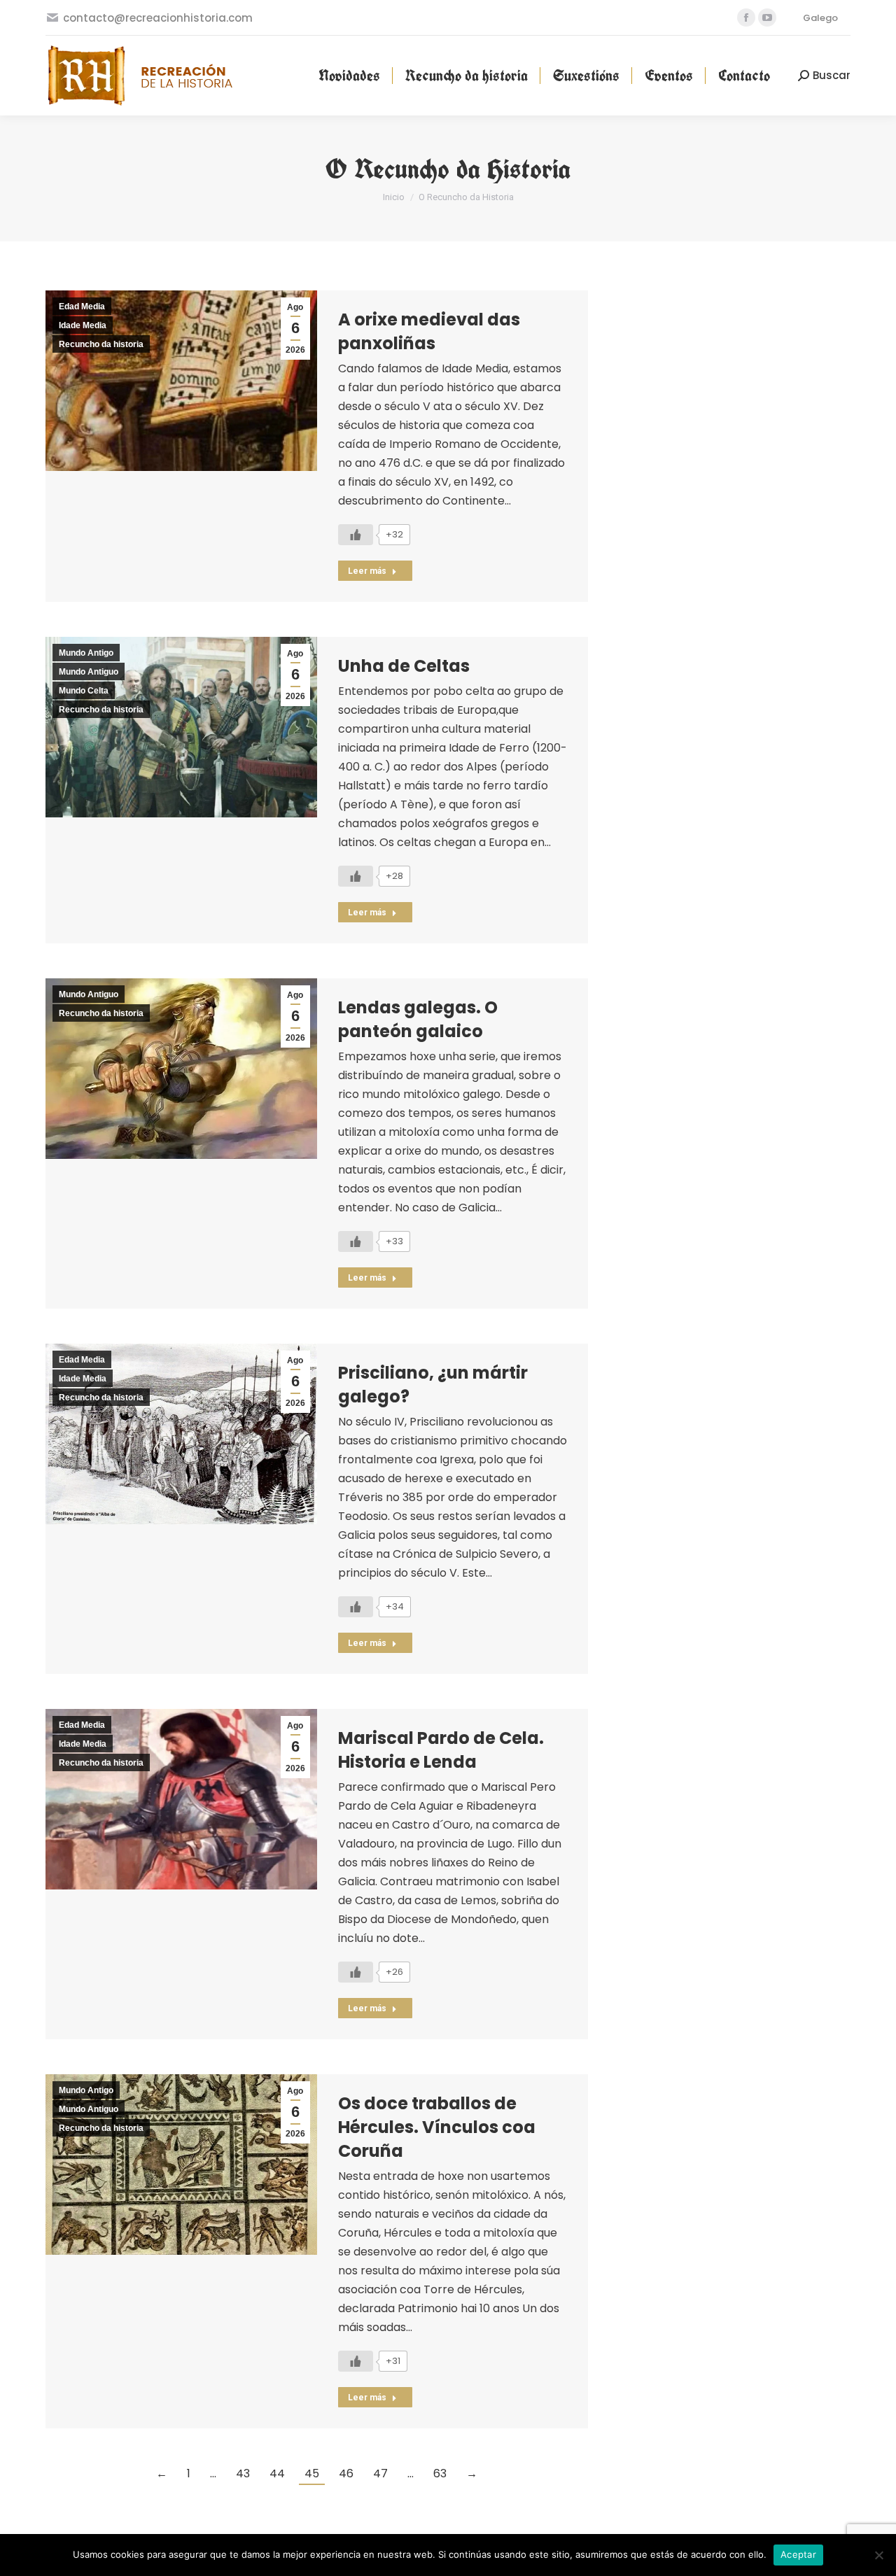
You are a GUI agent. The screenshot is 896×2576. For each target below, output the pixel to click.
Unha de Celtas (404, 666)
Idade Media (83, 325)
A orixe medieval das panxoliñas (429, 331)
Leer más (367, 571)
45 (312, 2473)
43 (243, 2473)
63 (440, 2473)
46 (346, 2473)
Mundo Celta (84, 691)
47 (380, 2473)
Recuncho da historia (101, 344)
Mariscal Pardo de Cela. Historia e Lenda (441, 1750)
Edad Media (82, 307)
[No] (878, 2555)
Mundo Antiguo (89, 672)
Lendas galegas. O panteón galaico (418, 1019)
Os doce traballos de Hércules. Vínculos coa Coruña (437, 2127)
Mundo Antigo (86, 653)
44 (277, 2473)
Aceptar (798, 2554)
